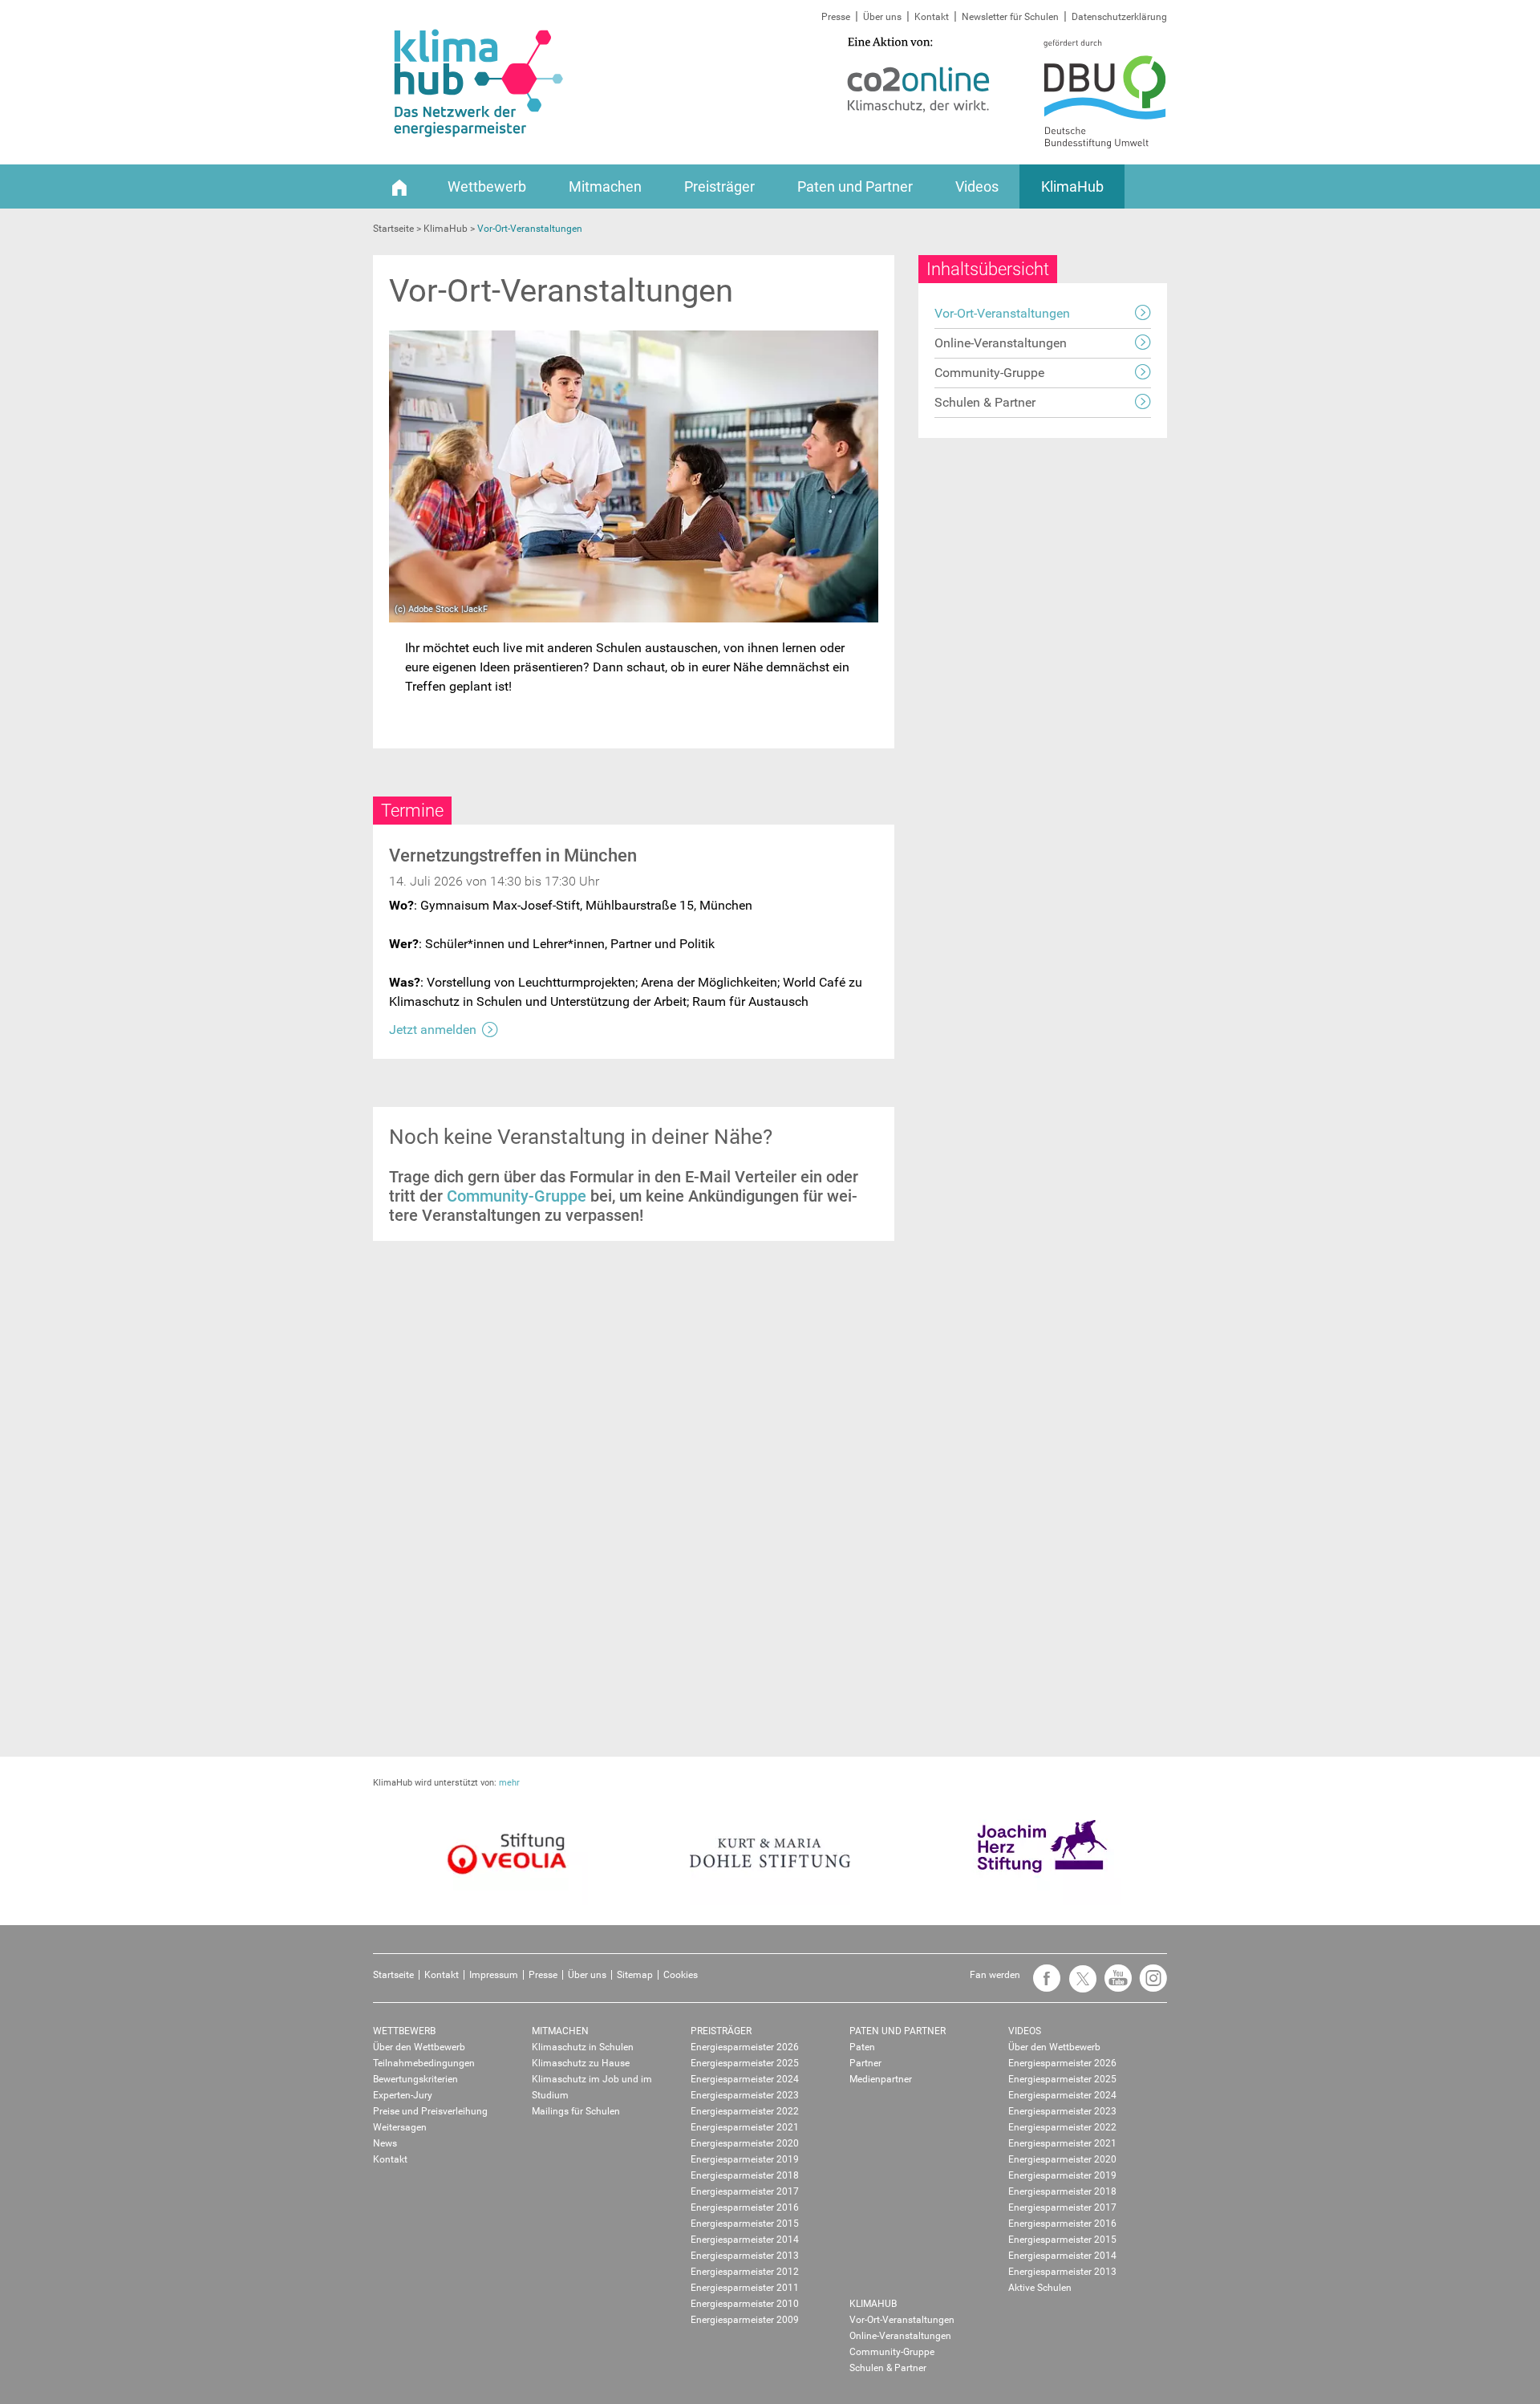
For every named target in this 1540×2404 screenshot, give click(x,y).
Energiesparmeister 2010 (745, 2304)
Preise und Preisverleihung (430, 2111)
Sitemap (635, 1975)
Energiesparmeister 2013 (745, 2256)
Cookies (681, 1975)
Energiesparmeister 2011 (745, 2288)
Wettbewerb (487, 186)
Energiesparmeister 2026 (745, 2047)
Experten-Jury (403, 2095)
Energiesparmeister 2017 (745, 2191)
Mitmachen (605, 186)
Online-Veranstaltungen (1001, 343)
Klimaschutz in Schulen (583, 2047)
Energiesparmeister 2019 (745, 2159)
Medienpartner (881, 2079)
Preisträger (719, 186)
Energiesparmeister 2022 (745, 2111)
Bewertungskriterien (415, 2079)
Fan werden (995, 1975)
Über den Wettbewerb (419, 2047)
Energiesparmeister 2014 (745, 2240)
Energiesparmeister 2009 (745, 2320)
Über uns (882, 17)
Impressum (494, 1975)
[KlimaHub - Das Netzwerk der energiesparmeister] (479, 83)
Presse (836, 17)
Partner (865, 2063)
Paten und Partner (855, 186)
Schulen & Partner (985, 402)
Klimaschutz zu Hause (581, 2063)
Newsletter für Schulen (1010, 17)
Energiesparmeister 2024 (745, 2079)
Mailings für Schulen (576, 2111)
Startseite (393, 1975)
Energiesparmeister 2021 (745, 2127)
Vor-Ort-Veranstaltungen (1002, 313)
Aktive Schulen (1040, 2288)
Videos (977, 186)
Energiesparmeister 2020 (745, 2143)
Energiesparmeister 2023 (745, 2095)
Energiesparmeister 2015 (745, 2224)
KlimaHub (1072, 186)
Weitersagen (400, 2127)
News (385, 2143)
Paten (862, 2047)
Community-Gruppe (517, 1196)
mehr (509, 1783)
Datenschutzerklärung (1119, 17)
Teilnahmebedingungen (424, 2063)
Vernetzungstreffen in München (513, 855)
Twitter (1078, 1986)
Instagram (1149, 1986)
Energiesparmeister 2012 (745, 2272)
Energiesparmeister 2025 (745, 2063)
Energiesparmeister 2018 (745, 2175)
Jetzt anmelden (433, 1030)
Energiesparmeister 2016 (745, 2207)
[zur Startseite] (399, 186)
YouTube (1114, 1986)
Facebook (1043, 1986)
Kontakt (932, 17)
